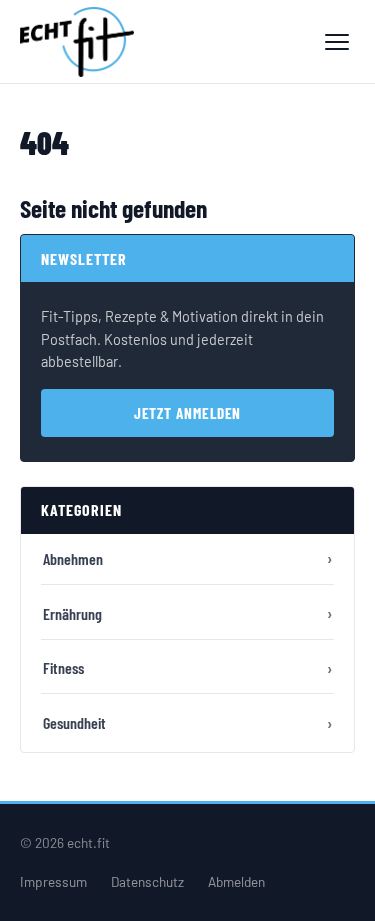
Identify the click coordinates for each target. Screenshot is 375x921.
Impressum (53, 881)
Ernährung (72, 613)
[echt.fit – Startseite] (77, 42)
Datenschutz (147, 881)
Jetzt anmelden (188, 413)
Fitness (63, 667)
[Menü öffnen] (336, 41)
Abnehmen (73, 558)
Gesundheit (74, 722)
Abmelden (236, 881)
